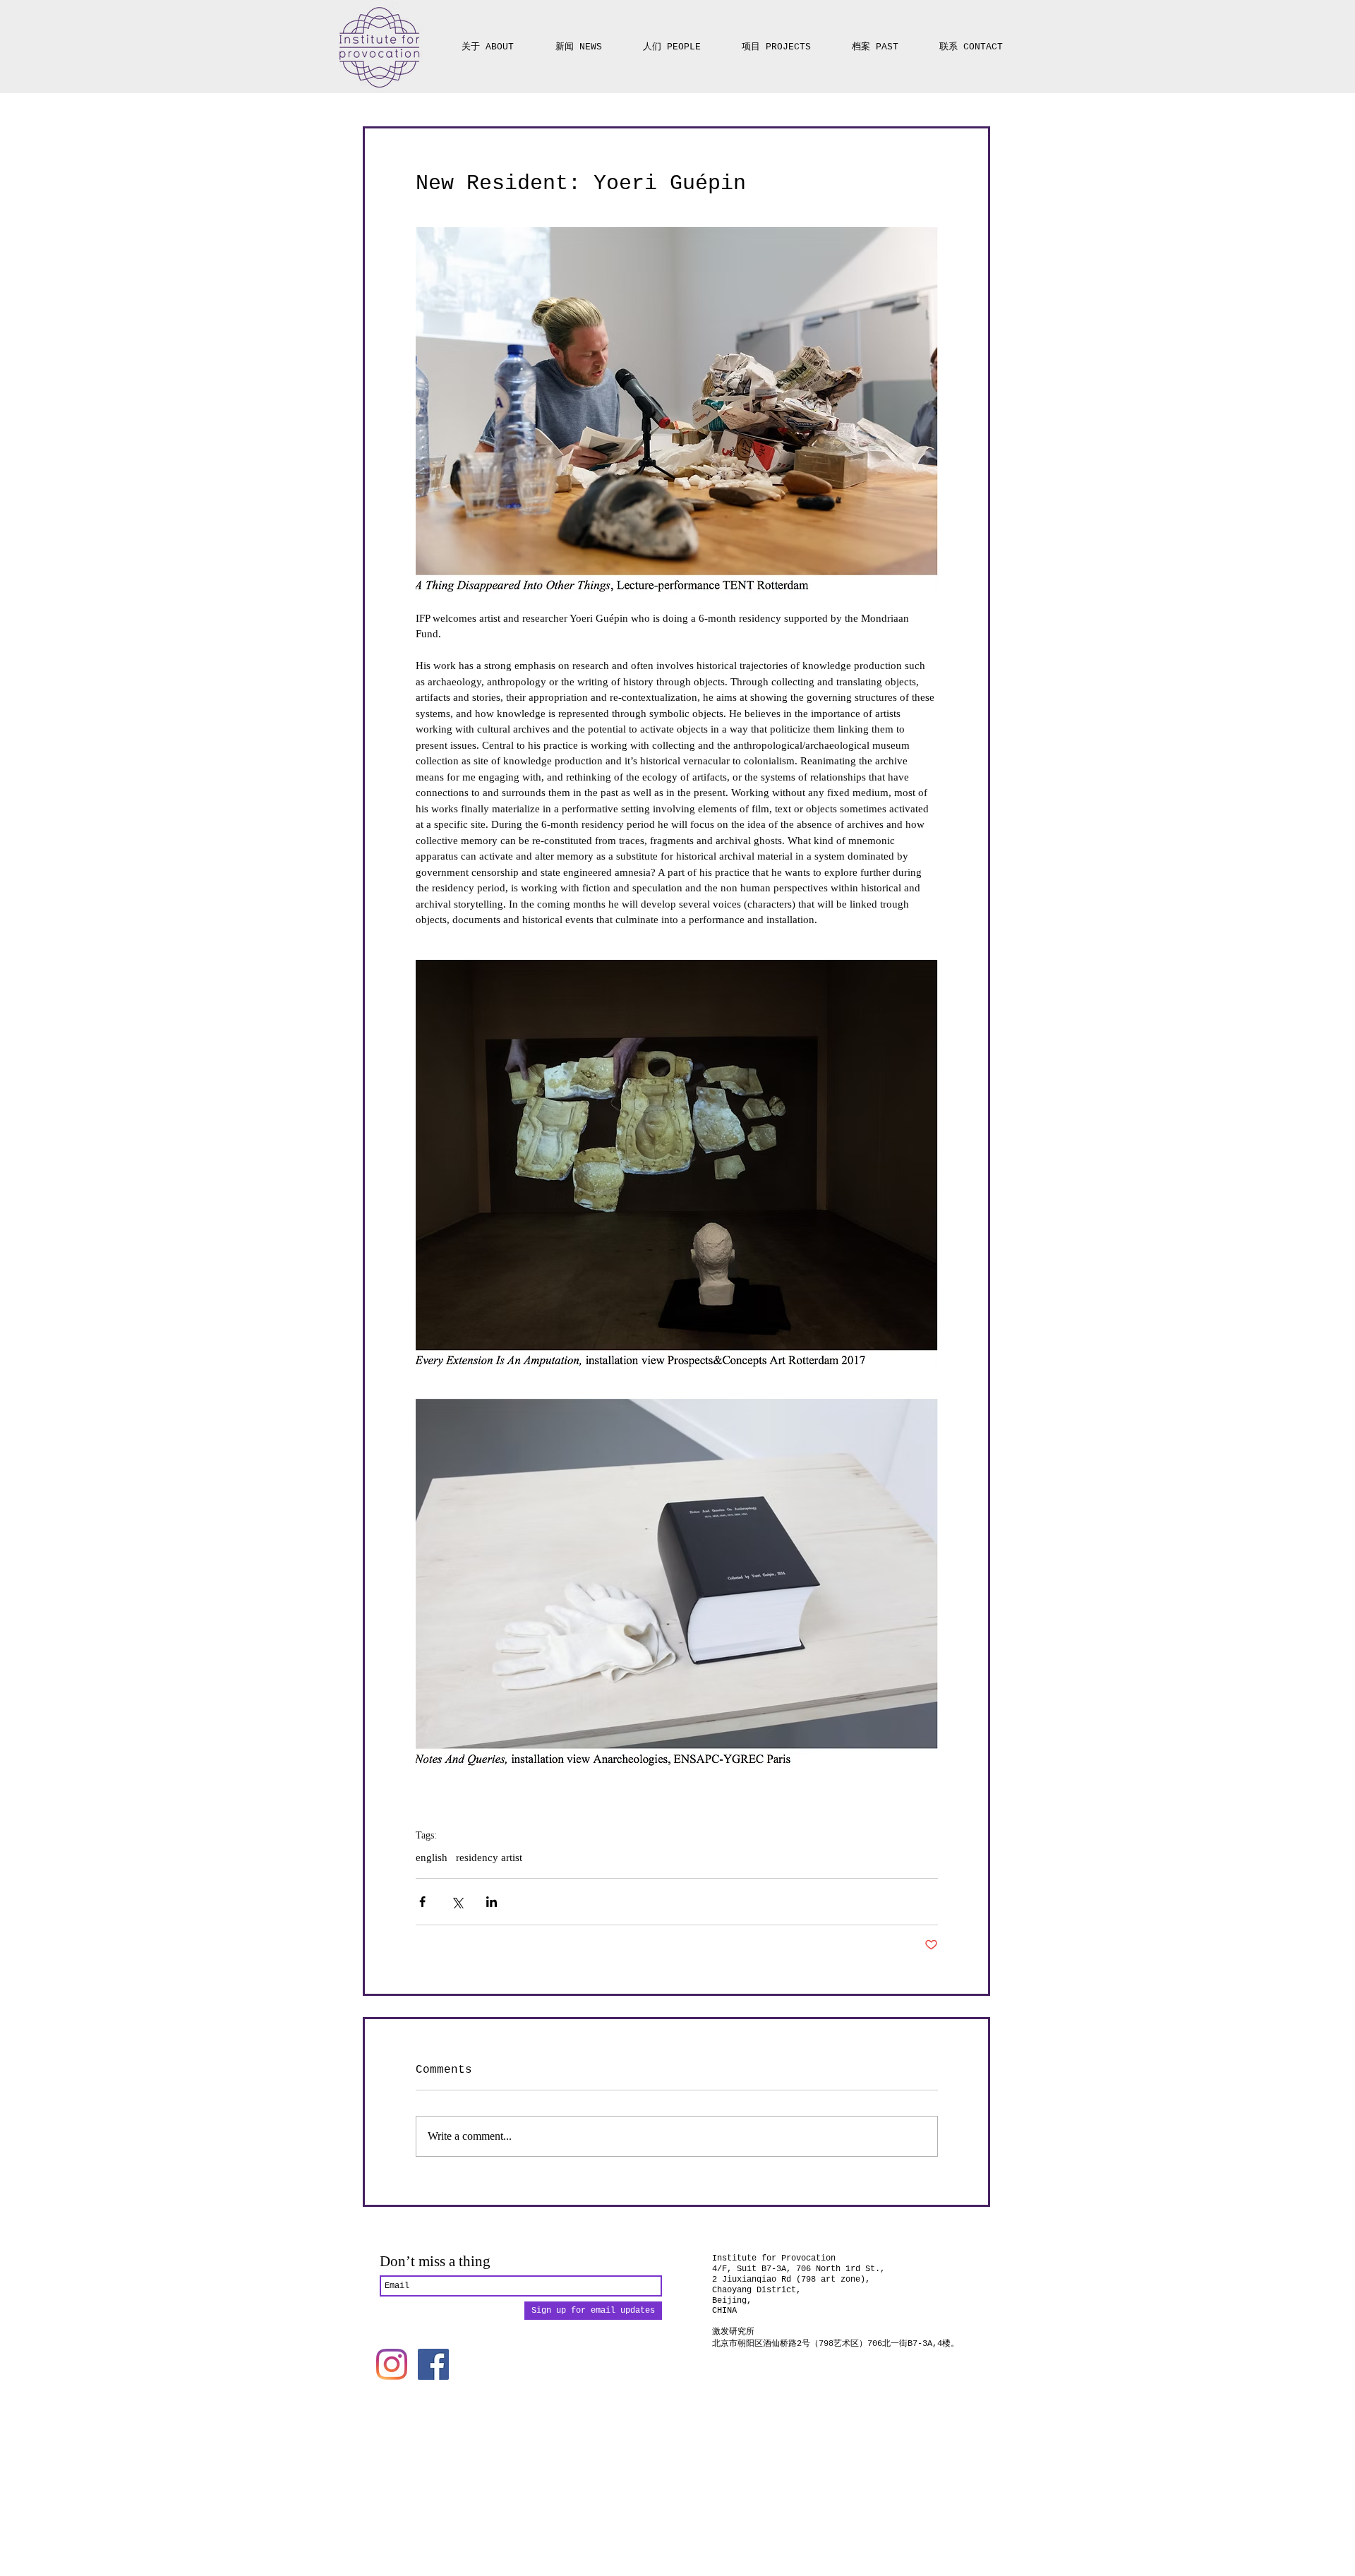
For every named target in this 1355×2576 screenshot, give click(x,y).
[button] (776, 41)
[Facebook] (433, 2364)
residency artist (489, 1858)
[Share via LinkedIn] (492, 1902)
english (432, 1858)
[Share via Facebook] (422, 1902)
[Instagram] (392, 2364)
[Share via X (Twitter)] (457, 1902)
